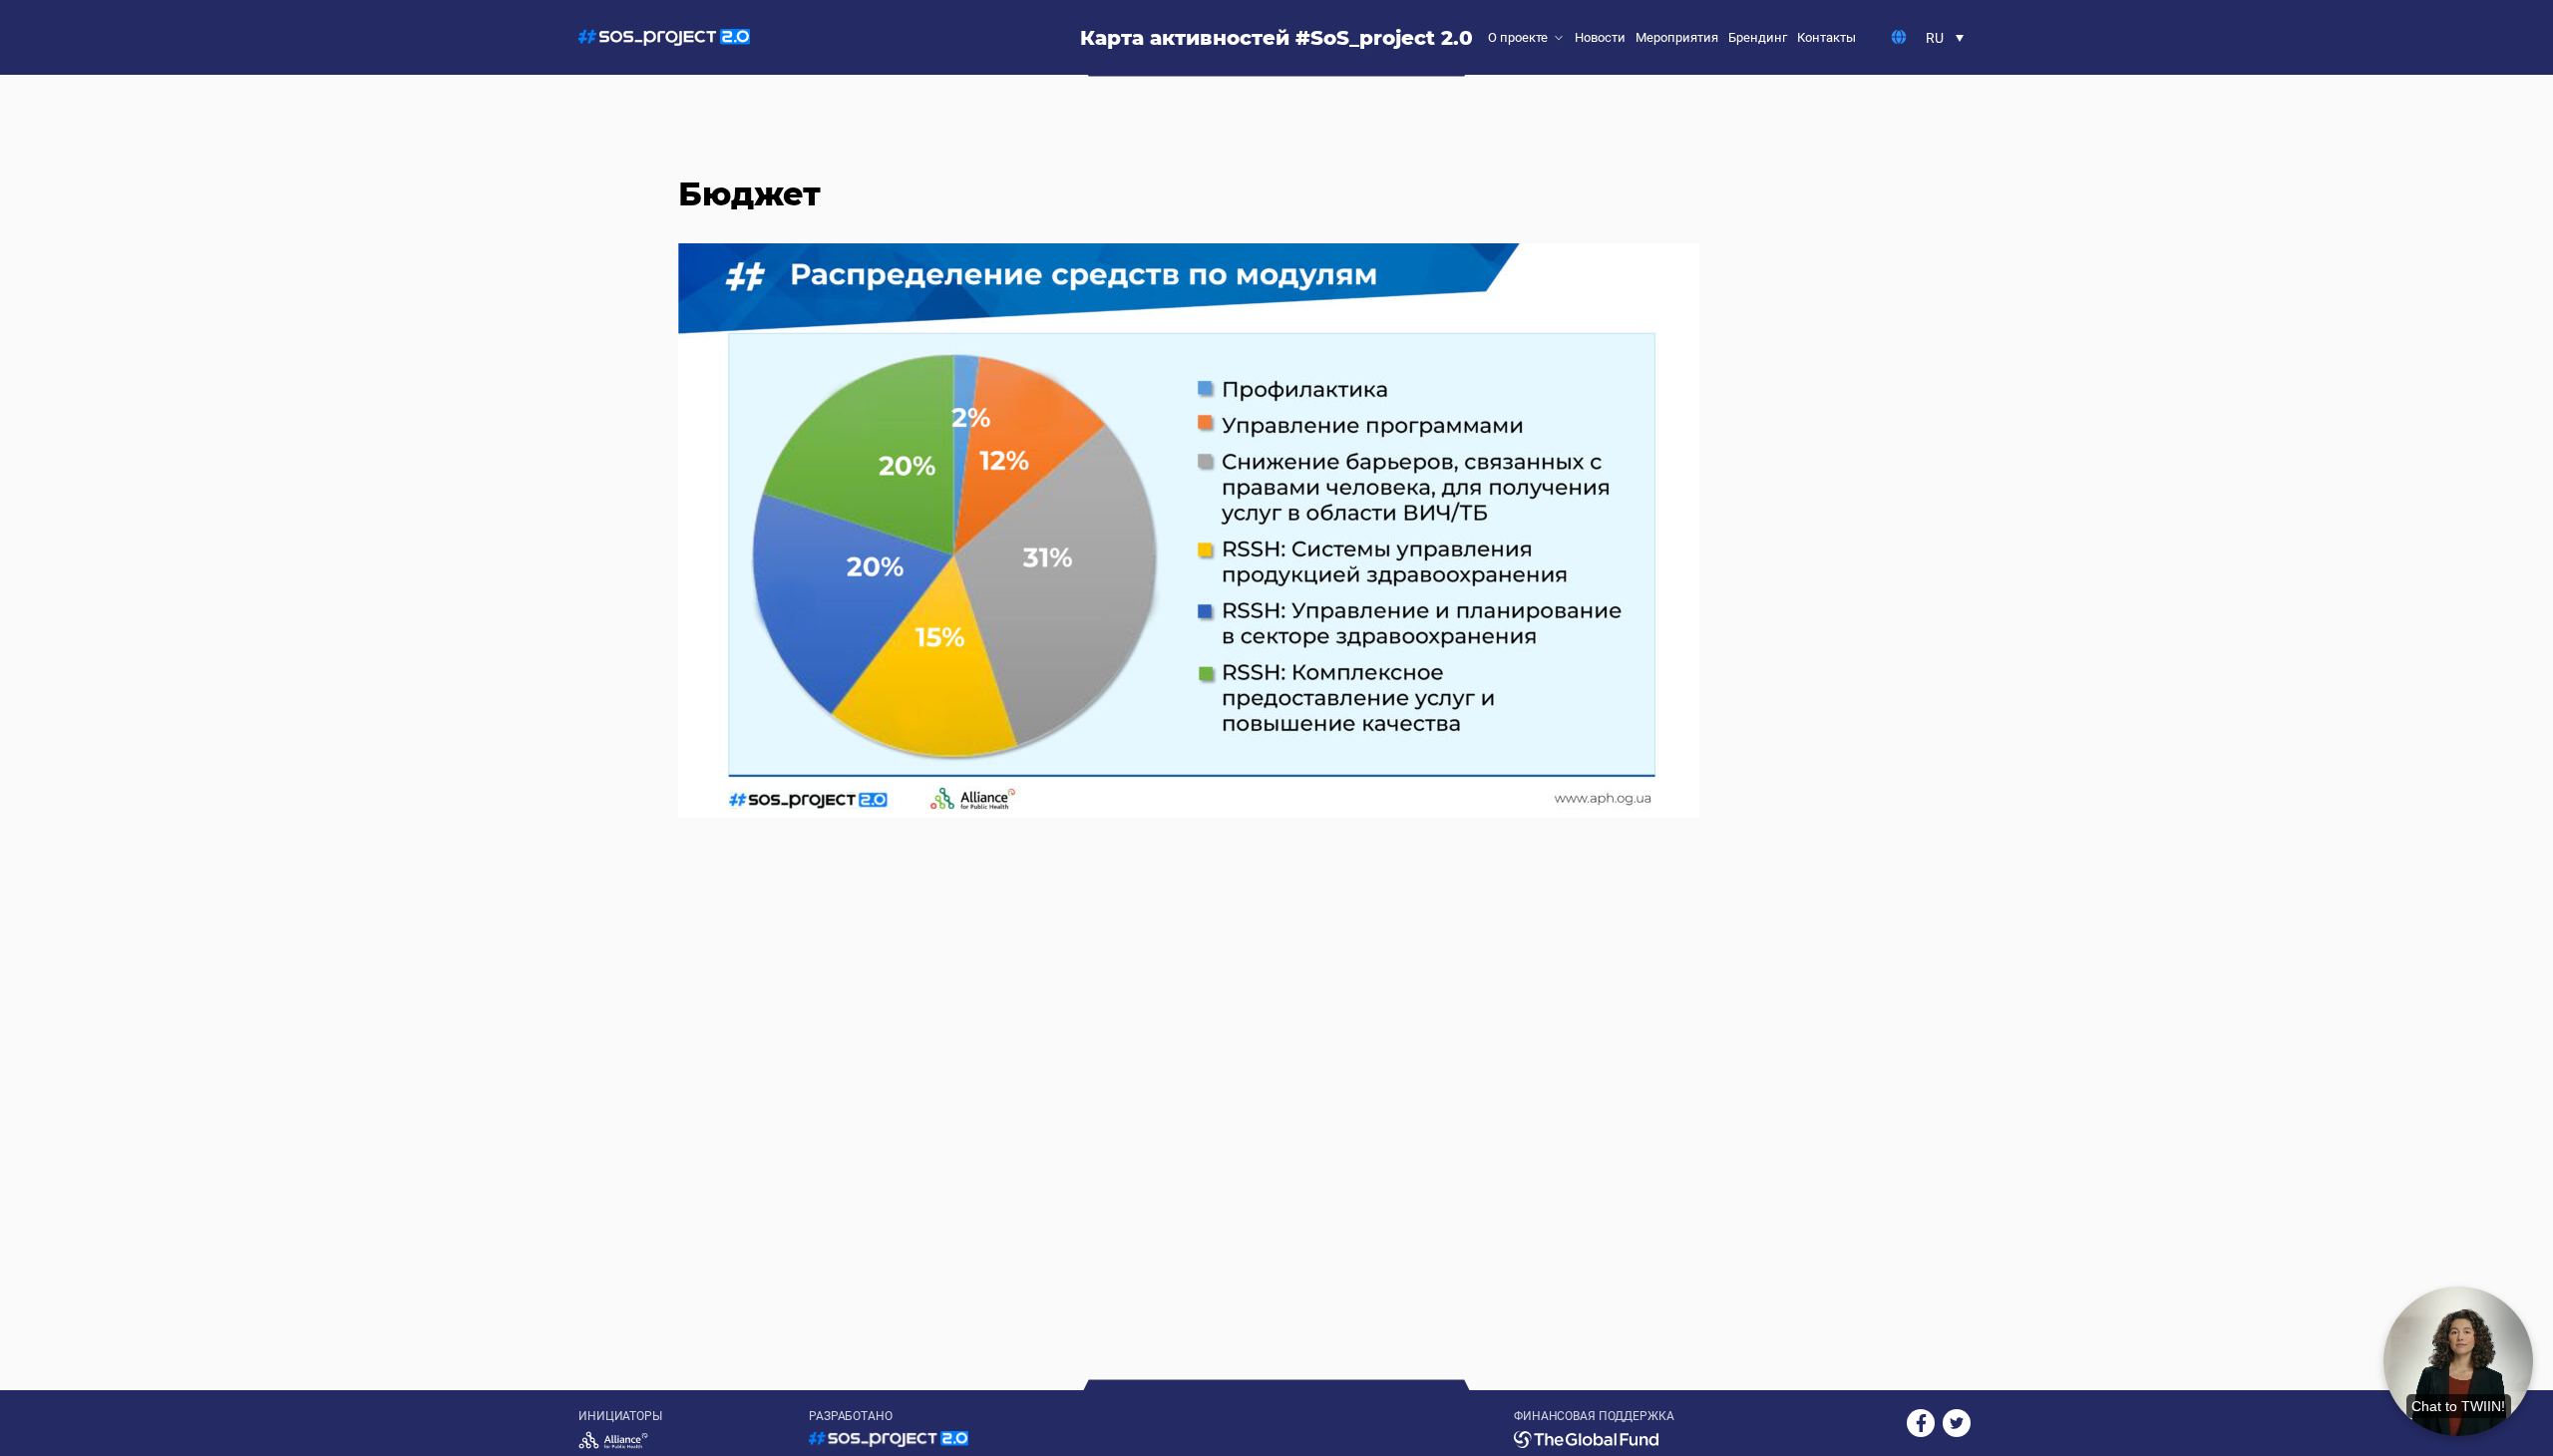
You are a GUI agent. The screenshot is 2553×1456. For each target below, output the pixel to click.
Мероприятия (1677, 37)
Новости (1600, 37)
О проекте (1518, 37)
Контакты (1826, 37)
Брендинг (1758, 37)
